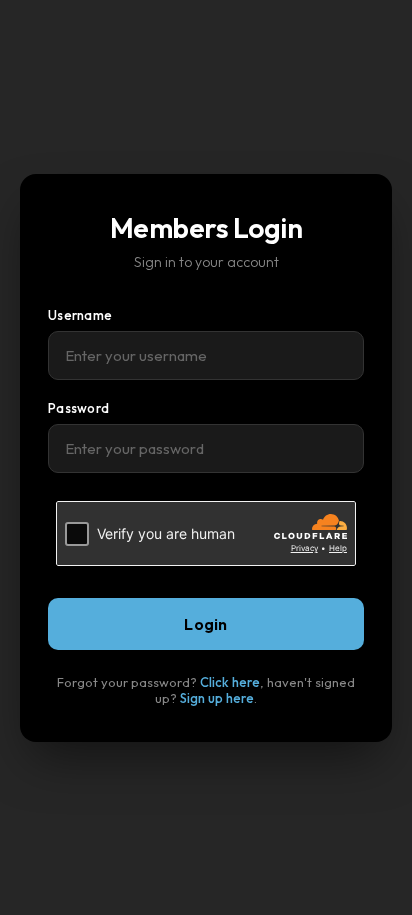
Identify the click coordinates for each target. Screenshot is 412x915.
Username (80, 315)
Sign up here (217, 698)
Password (78, 408)
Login (206, 624)
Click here (230, 682)
